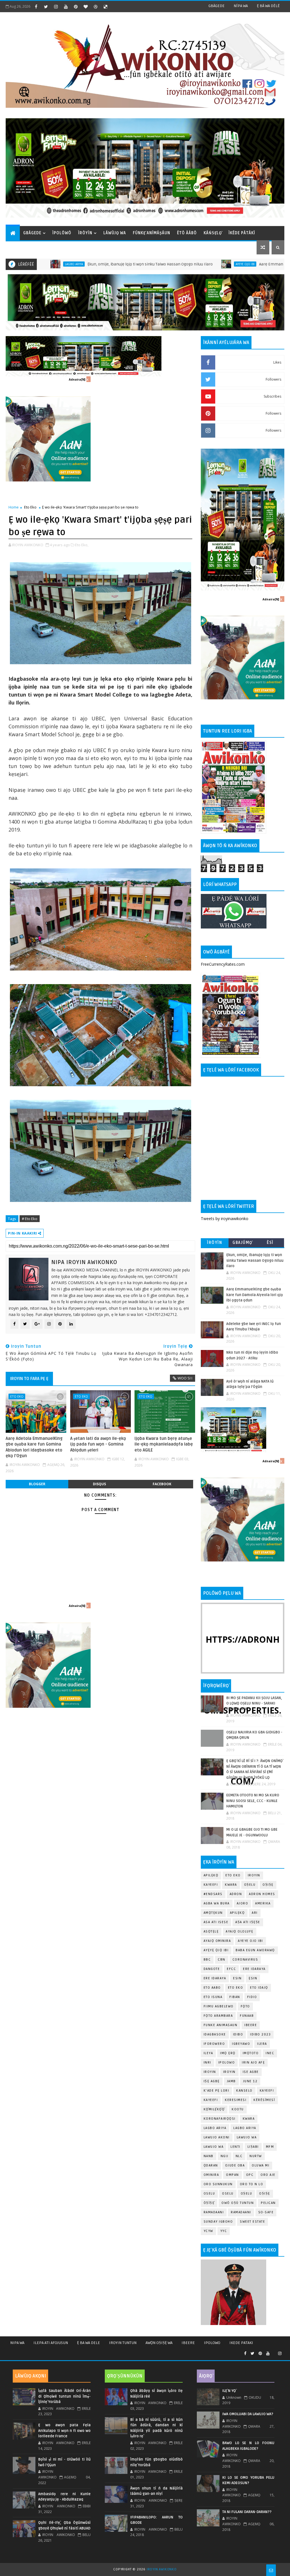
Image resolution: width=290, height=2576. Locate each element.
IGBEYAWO (241, 2044)
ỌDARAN (211, 2165)
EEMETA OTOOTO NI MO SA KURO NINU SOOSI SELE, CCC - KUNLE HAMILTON (253, 1801)
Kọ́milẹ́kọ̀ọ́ (214, 2109)
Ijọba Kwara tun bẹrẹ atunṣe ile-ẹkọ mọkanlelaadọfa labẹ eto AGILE (164, 1444)
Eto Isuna (213, 1997)
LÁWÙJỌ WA (115, 233)
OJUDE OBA (235, 2165)
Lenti (235, 2147)
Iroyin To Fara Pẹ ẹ (29, 1379)
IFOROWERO (214, 2044)
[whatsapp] (274, 2351)
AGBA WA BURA (217, 1903)
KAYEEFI (211, 1885)
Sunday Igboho (218, 2222)
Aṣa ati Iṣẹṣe (248, 1922)
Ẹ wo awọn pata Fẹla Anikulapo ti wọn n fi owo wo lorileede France (64, 2431)
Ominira (211, 2175)
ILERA (262, 2044)
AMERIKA (263, 1903)
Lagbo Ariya (215, 2128)
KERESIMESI (236, 2100)
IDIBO (238, 2034)
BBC (207, 1960)
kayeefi (267, 2091)
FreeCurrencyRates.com (223, 964)
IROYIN (254, 1875)
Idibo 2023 (260, 2034)
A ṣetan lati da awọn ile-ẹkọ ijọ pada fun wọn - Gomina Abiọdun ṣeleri (98, 1444)
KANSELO (244, 2091)
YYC (224, 2231)
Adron (236, 1894)
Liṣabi (253, 2147)
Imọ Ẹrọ (228, 2053)
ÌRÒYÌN (85, 233)
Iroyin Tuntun (123, 2343)
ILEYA (208, 2053)
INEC (270, 2053)
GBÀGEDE (217, 6)
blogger (37, 1484)
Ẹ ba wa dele (89, 2343)
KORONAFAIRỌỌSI (220, 2119)
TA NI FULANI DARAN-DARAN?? (247, 2512)
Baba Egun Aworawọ (255, 1950)
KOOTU (238, 2109)
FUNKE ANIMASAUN (221, 2025)
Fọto (245, 2006)
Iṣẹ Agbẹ (212, 2081)
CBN (222, 1960)
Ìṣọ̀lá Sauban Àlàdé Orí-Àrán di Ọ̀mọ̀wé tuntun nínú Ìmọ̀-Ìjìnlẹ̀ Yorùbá (64, 2396)
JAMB (231, 2081)
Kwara (231, 1885)
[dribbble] (95, 7)
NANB (209, 2156)
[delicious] (105, 7)
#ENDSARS (213, 1894)
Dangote (212, 1969)
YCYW (208, 2231)
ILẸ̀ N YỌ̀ (229, 2391)
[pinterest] (76, 7)
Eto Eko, (82, 545)
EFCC (231, 1969)
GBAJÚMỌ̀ (242, 1243)
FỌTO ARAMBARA (218, 2016)
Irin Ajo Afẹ (253, 2063)
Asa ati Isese (216, 1922)
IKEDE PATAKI (241, 2343)
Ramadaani (214, 2212)
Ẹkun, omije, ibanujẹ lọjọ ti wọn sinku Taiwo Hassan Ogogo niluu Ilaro (81, 264)
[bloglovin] (86, 7)
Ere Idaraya (254, 1969)
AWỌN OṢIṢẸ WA (159, 2343)
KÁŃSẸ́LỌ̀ (213, 233)
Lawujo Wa (247, 2137)
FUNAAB (247, 2016)
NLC (239, 2156)
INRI (207, 2063)
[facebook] (36, 7)
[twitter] (46, 7)
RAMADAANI (241, 2212)
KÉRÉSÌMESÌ (264, 2100)
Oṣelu (250, 1885)
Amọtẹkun (213, 1913)
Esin (237, 1978)
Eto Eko (30, 507)
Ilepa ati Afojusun (51, 2343)
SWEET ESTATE (252, 2222)
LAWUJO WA (214, 2147)
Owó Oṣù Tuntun (238, 2203)
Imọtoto (251, 2053)
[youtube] (66, 7)
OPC (250, 2175)
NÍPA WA (241, 6)
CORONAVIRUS (245, 1960)
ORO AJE (268, 2175)
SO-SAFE (266, 2212)
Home (14, 507)
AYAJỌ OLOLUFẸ (240, 1932)
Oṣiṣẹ (268, 1885)
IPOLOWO (227, 2063)
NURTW (256, 2156)
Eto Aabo (212, 1988)
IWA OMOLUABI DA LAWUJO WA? (248, 2414)
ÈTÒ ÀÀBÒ (187, 233)
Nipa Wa (17, 2343)
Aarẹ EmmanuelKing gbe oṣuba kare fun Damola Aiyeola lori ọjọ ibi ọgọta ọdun (255, 1295)
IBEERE (251, 2025)
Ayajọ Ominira (217, 1941)
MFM (270, 2147)
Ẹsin (253, 1978)
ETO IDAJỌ (259, 1988)
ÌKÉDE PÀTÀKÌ (242, 233)
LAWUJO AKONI (217, 2137)
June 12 (250, 2081)
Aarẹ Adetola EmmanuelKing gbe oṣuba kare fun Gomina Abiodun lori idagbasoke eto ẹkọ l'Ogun (34, 1447)
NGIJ (225, 2156)
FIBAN (235, 1997)
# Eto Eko (30, 1219)
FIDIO (252, 1997)
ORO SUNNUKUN (218, 2184)
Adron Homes (262, 1894)
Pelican (268, 2203)
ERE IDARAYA (215, 1978)
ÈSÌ (270, 1243)
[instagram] (56, 7)
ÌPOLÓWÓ (62, 233)
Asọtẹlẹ (211, 1932)
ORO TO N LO (252, 2184)
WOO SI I (185, 1378)
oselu (209, 2194)
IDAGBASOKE (215, 2034)
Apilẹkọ (211, 1875)
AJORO (243, 1903)
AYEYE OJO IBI (176, 264)
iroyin (210, 2072)
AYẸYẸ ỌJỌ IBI (216, 1950)
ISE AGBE (251, 2072)
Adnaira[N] (77, 379)
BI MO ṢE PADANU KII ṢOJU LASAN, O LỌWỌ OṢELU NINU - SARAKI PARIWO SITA (254, 1703)
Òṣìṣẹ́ (209, 2203)
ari (255, 1913)
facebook (162, 1484)
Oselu (228, 2194)
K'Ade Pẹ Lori (217, 2091)
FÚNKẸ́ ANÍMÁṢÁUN (152, 233)
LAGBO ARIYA (245, 2128)
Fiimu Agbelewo (219, 2006)
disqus (99, 1484)
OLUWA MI (261, 2165)
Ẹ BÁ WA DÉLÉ (268, 6)
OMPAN (233, 2175)
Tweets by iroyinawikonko (225, 1219)
